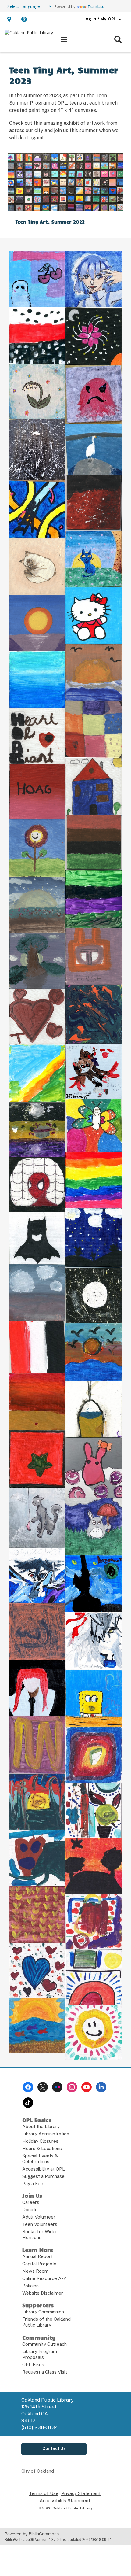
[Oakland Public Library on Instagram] (72, 2087)
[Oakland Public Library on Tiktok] (28, 2103)
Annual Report (37, 2256)
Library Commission (43, 2312)
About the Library (41, 2126)
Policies (30, 2286)
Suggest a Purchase (43, 2176)
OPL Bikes (33, 2365)
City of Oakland (38, 2471)
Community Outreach (44, 2344)
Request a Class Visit (45, 2372)
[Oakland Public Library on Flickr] (57, 2087)
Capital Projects (39, 2264)
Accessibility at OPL (44, 2169)
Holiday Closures (40, 2141)
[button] (9, 19)
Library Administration (46, 2134)
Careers (31, 2202)
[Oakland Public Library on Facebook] (28, 2087)
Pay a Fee (33, 2184)
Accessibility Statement (65, 2501)
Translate (96, 7)
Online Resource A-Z (44, 2278)
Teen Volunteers (40, 2224)
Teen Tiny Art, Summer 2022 (50, 222)
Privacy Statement (81, 2493)
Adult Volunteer (39, 2217)
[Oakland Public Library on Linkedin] (101, 2087)
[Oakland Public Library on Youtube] (87, 2087)
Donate (30, 2210)
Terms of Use (44, 2493)
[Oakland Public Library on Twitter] (43, 2087)
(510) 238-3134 (40, 2428)
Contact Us (54, 2448)
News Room (35, 2271)
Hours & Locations (42, 2148)
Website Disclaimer (43, 2293)
